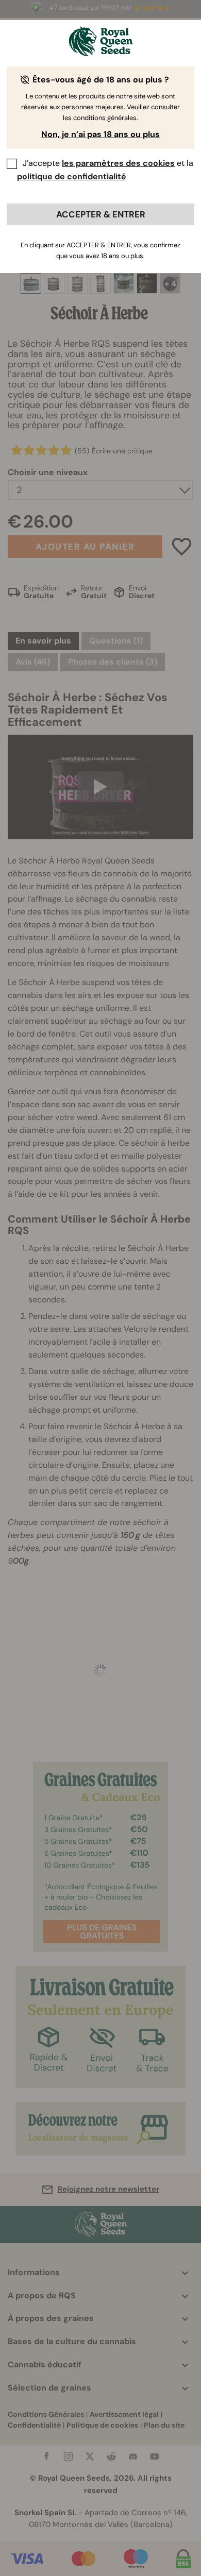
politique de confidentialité (72, 176)
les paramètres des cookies (118, 163)
